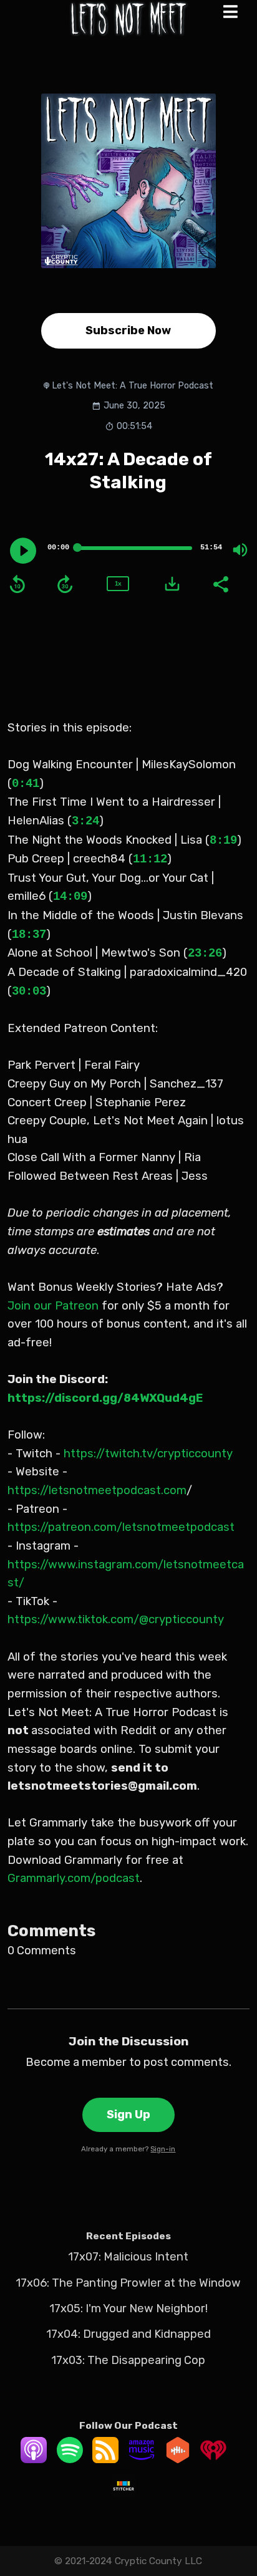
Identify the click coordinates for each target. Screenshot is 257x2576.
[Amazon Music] (142, 2459)
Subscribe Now (128, 330)
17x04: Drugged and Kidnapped (128, 2334)
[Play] (23, 551)
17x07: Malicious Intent (128, 2257)
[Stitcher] (124, 2495)
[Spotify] (70, 2459)
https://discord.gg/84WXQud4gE (105, 1398)
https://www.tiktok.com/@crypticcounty (116, 1619)
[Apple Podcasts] (34, 2459)
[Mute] (240, 550)
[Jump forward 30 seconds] (65, 584)
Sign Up (128, 2115)
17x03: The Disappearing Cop (128, 2360)
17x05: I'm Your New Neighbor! (128, 2308)
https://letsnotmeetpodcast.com (97, 1490)
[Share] (220, 583)
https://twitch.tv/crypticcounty (147, 1454)
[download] (172, 584)
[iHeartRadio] (213, 2459)
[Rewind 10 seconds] (17, 584)
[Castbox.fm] (178, 2459)
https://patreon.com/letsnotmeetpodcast (121, 1527)
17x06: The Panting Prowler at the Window (128, 2283)
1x (118, 583)
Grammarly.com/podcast (74, 1878)
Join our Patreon (53, 1306)
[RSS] (105, 2459)
